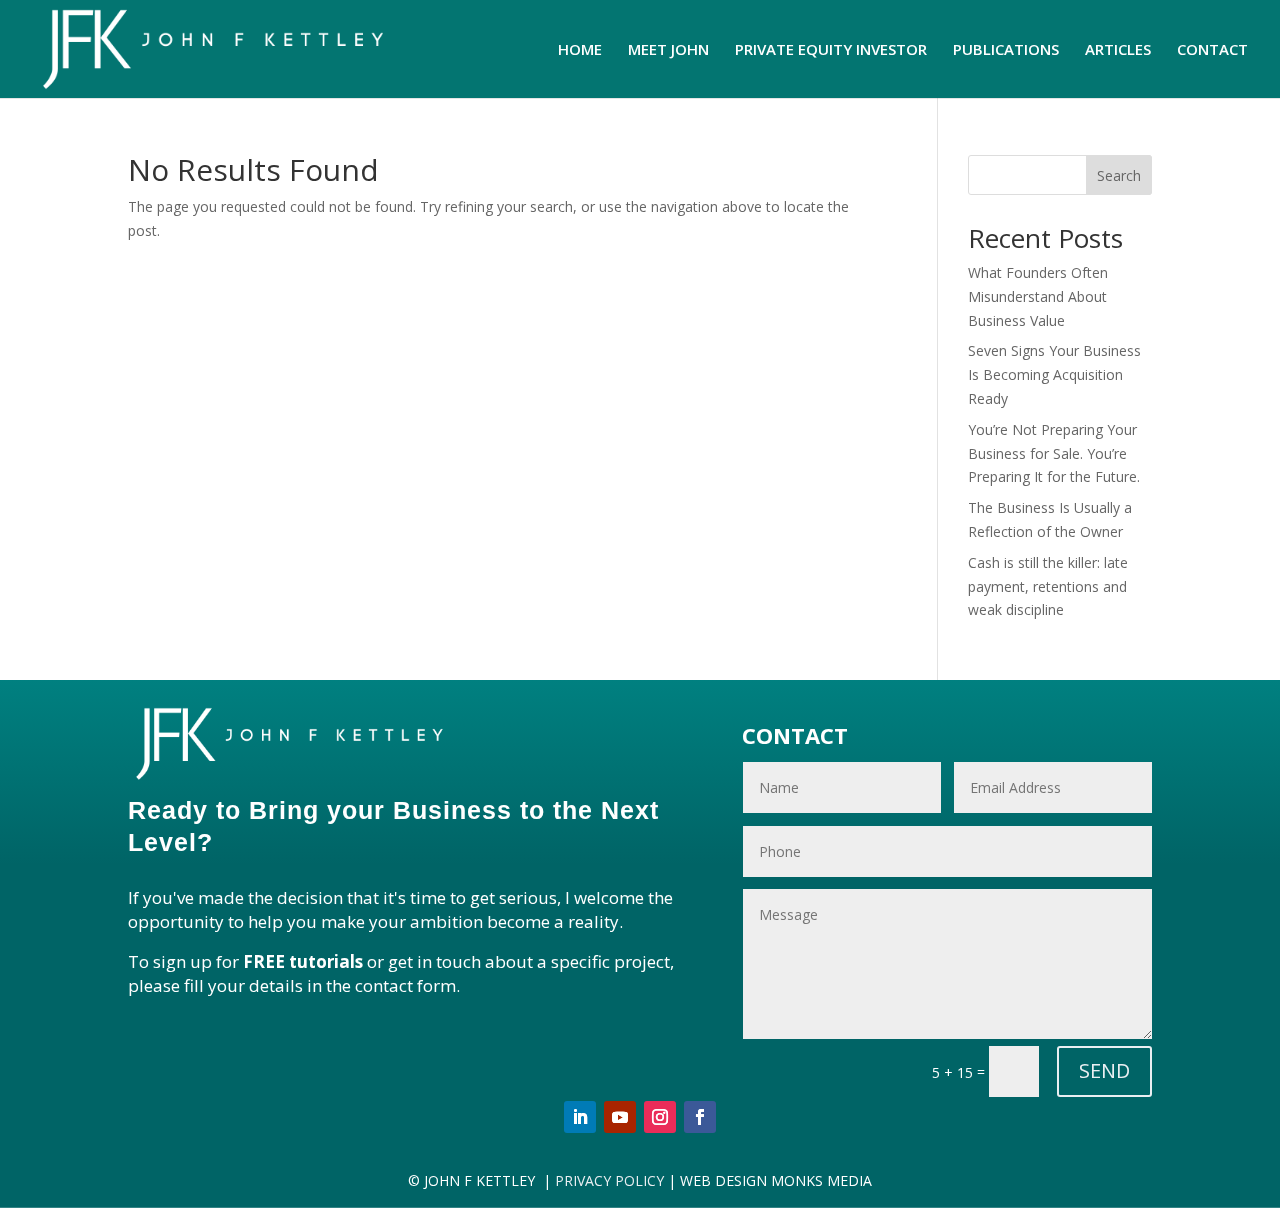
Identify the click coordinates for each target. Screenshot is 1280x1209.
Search (1119, 175)
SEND (1104, 1070)
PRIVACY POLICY (607, 1180)
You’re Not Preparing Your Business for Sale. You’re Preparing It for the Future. (1054, 453)
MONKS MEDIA (821, 1180)
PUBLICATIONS (1006, 50)
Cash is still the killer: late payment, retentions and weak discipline (1048, 586)
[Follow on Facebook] (700, 1117)
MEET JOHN (668, 50)
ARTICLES (1118, 50)
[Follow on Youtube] (620, 1117)
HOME (580, 50)
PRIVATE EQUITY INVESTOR (831, 50)
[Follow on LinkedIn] (580, 1117)
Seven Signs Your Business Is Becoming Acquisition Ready (1054, 374)
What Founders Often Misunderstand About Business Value (1038, 296)
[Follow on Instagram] (660, 1117)
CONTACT (1212, 50)
